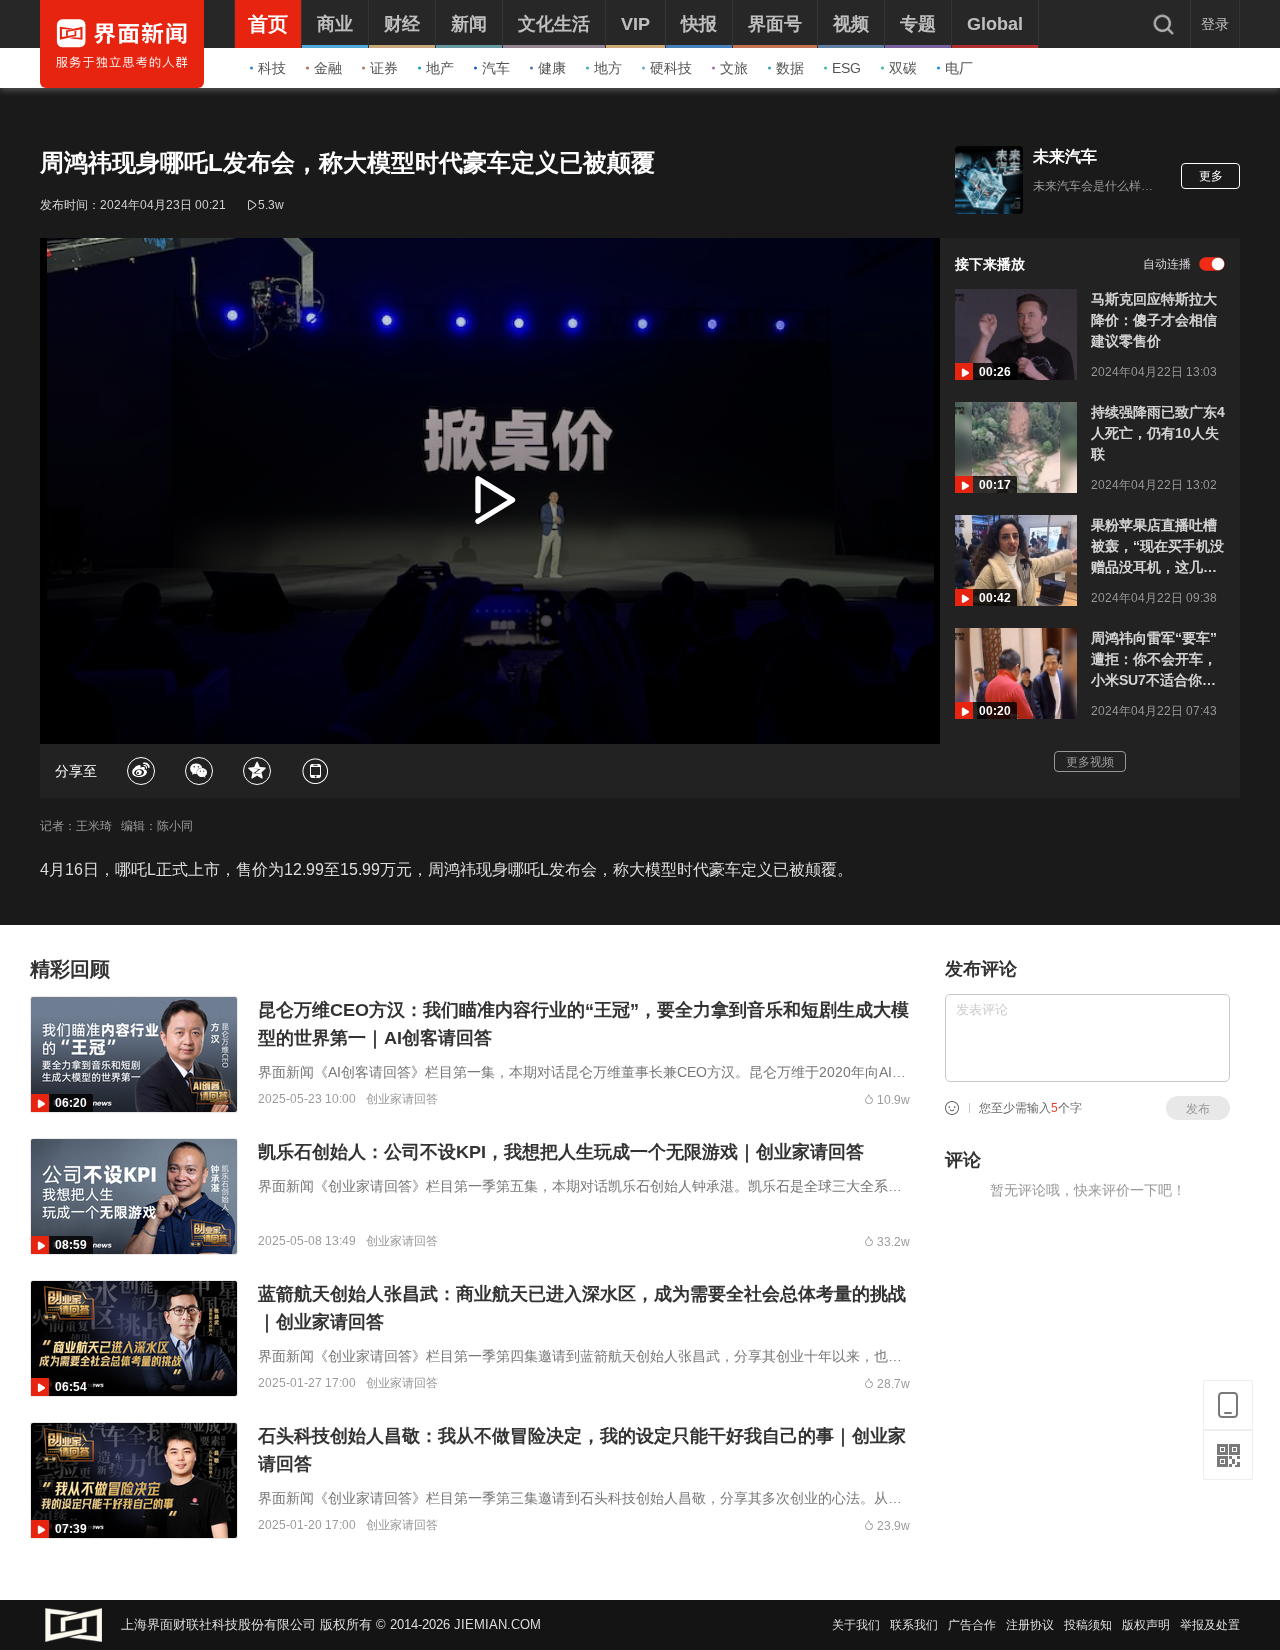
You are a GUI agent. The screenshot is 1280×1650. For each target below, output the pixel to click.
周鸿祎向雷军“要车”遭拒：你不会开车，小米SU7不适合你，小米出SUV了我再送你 (1154, 660)
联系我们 (914, 1625)
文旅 (734, 68)
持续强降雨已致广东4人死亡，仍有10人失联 (1158, 433)
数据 (790, 68)
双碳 (903, 68)
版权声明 (1146, 1625)
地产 (440, 68)
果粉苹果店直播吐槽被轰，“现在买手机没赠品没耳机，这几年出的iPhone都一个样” (1157, 547)
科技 (272, 68)
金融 (328, 68)
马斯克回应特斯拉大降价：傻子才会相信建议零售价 (1154, 320)
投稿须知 (1088, 1625)
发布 (1198, 1109)
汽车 (496, 68)
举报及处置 (1210, 1625)
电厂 (959, 68)
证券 (384, 68)
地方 (608, 68)
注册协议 (1030, 1625)
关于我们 (856, 1625)
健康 (552, 68)
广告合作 (972, 1625)
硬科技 (671, 68)
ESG (846, 68)
